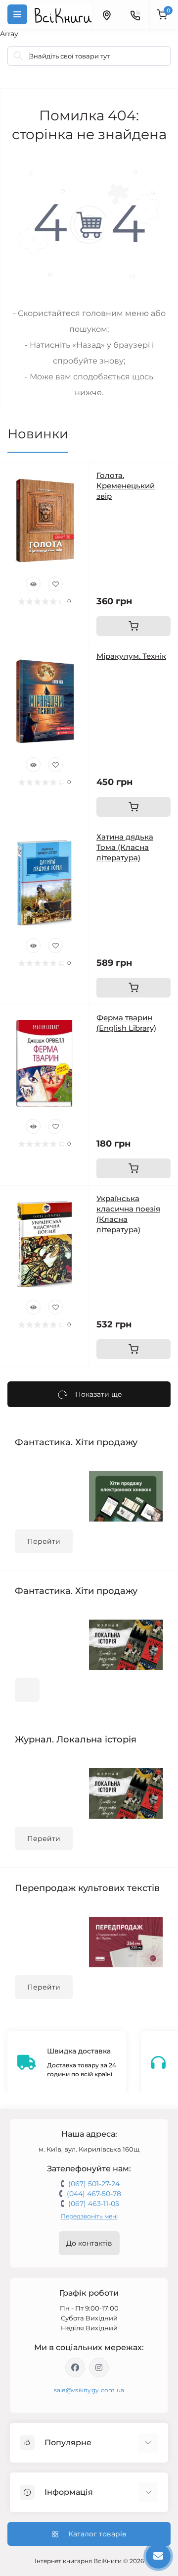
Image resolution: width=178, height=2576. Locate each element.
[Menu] (17, 14)
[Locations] (106, 14)
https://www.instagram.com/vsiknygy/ (99, 2367)
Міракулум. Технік (131, 656)
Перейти (44, 1541)
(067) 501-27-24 (94, 2184)
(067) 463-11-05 (94, 2204)
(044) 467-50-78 (94, 2194)
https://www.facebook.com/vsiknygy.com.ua (75, 2367)
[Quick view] (33, 584)
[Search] (18, 56)
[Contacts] (135, 14)
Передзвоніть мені (89, 2216)
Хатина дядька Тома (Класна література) (125, 847)
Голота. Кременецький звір (126, 486)
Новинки (38, 434)
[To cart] (133, 626)
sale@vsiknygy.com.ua (89, 2390)
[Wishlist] (55, 584)
